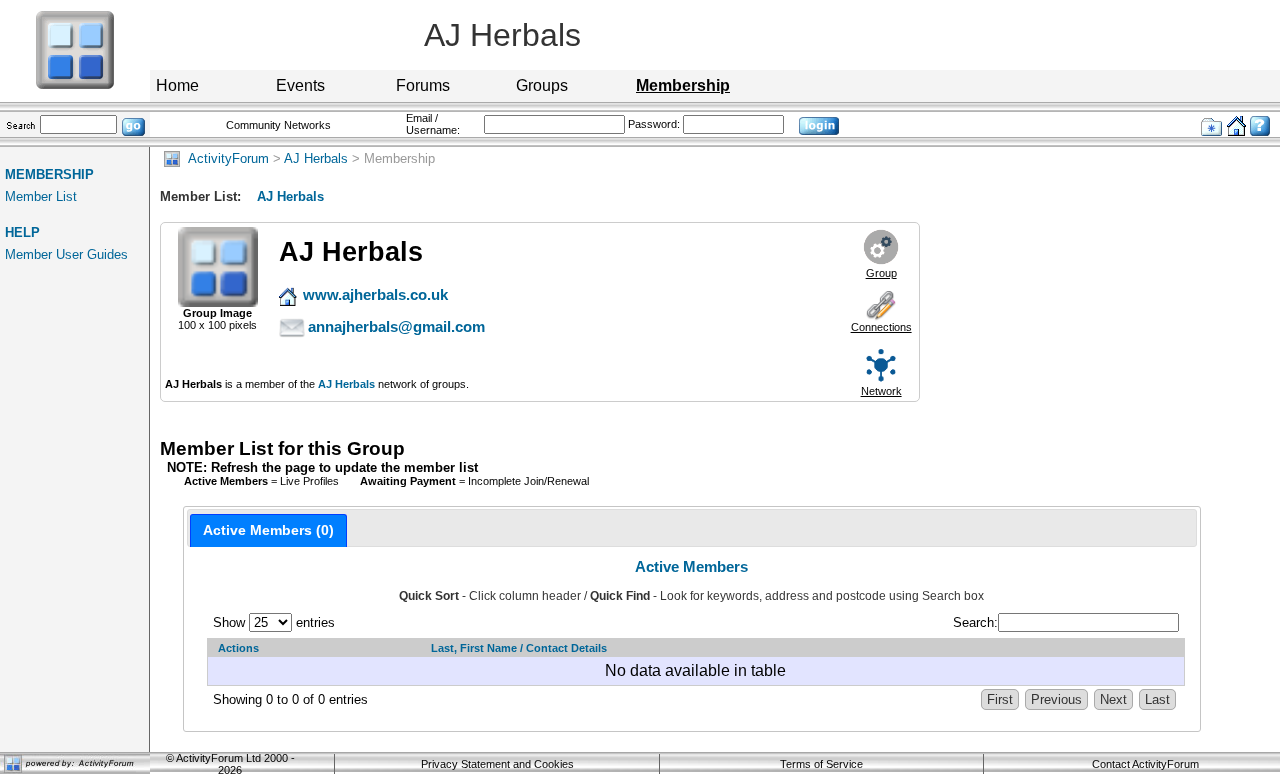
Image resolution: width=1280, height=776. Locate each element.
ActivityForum (224, 158)
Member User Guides (66, 254)
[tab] (268, 530)
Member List (41, 196)
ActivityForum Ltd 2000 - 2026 (235, 764)
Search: (975, 622)
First (1000, 699)
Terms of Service (821, 764)
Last (1157, 699)
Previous (1056, 699)
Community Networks (278, 125)
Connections (881, 327)
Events (300, 85)
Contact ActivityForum (1145, 764)
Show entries (274, 622)
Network (881, 391)
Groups (542, 85)
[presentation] (268, 530)
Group (881, 273)
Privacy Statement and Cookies (497, 764)
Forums (423, 85)
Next (1113, 699)
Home (177, 85)
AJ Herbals (316, 158)
